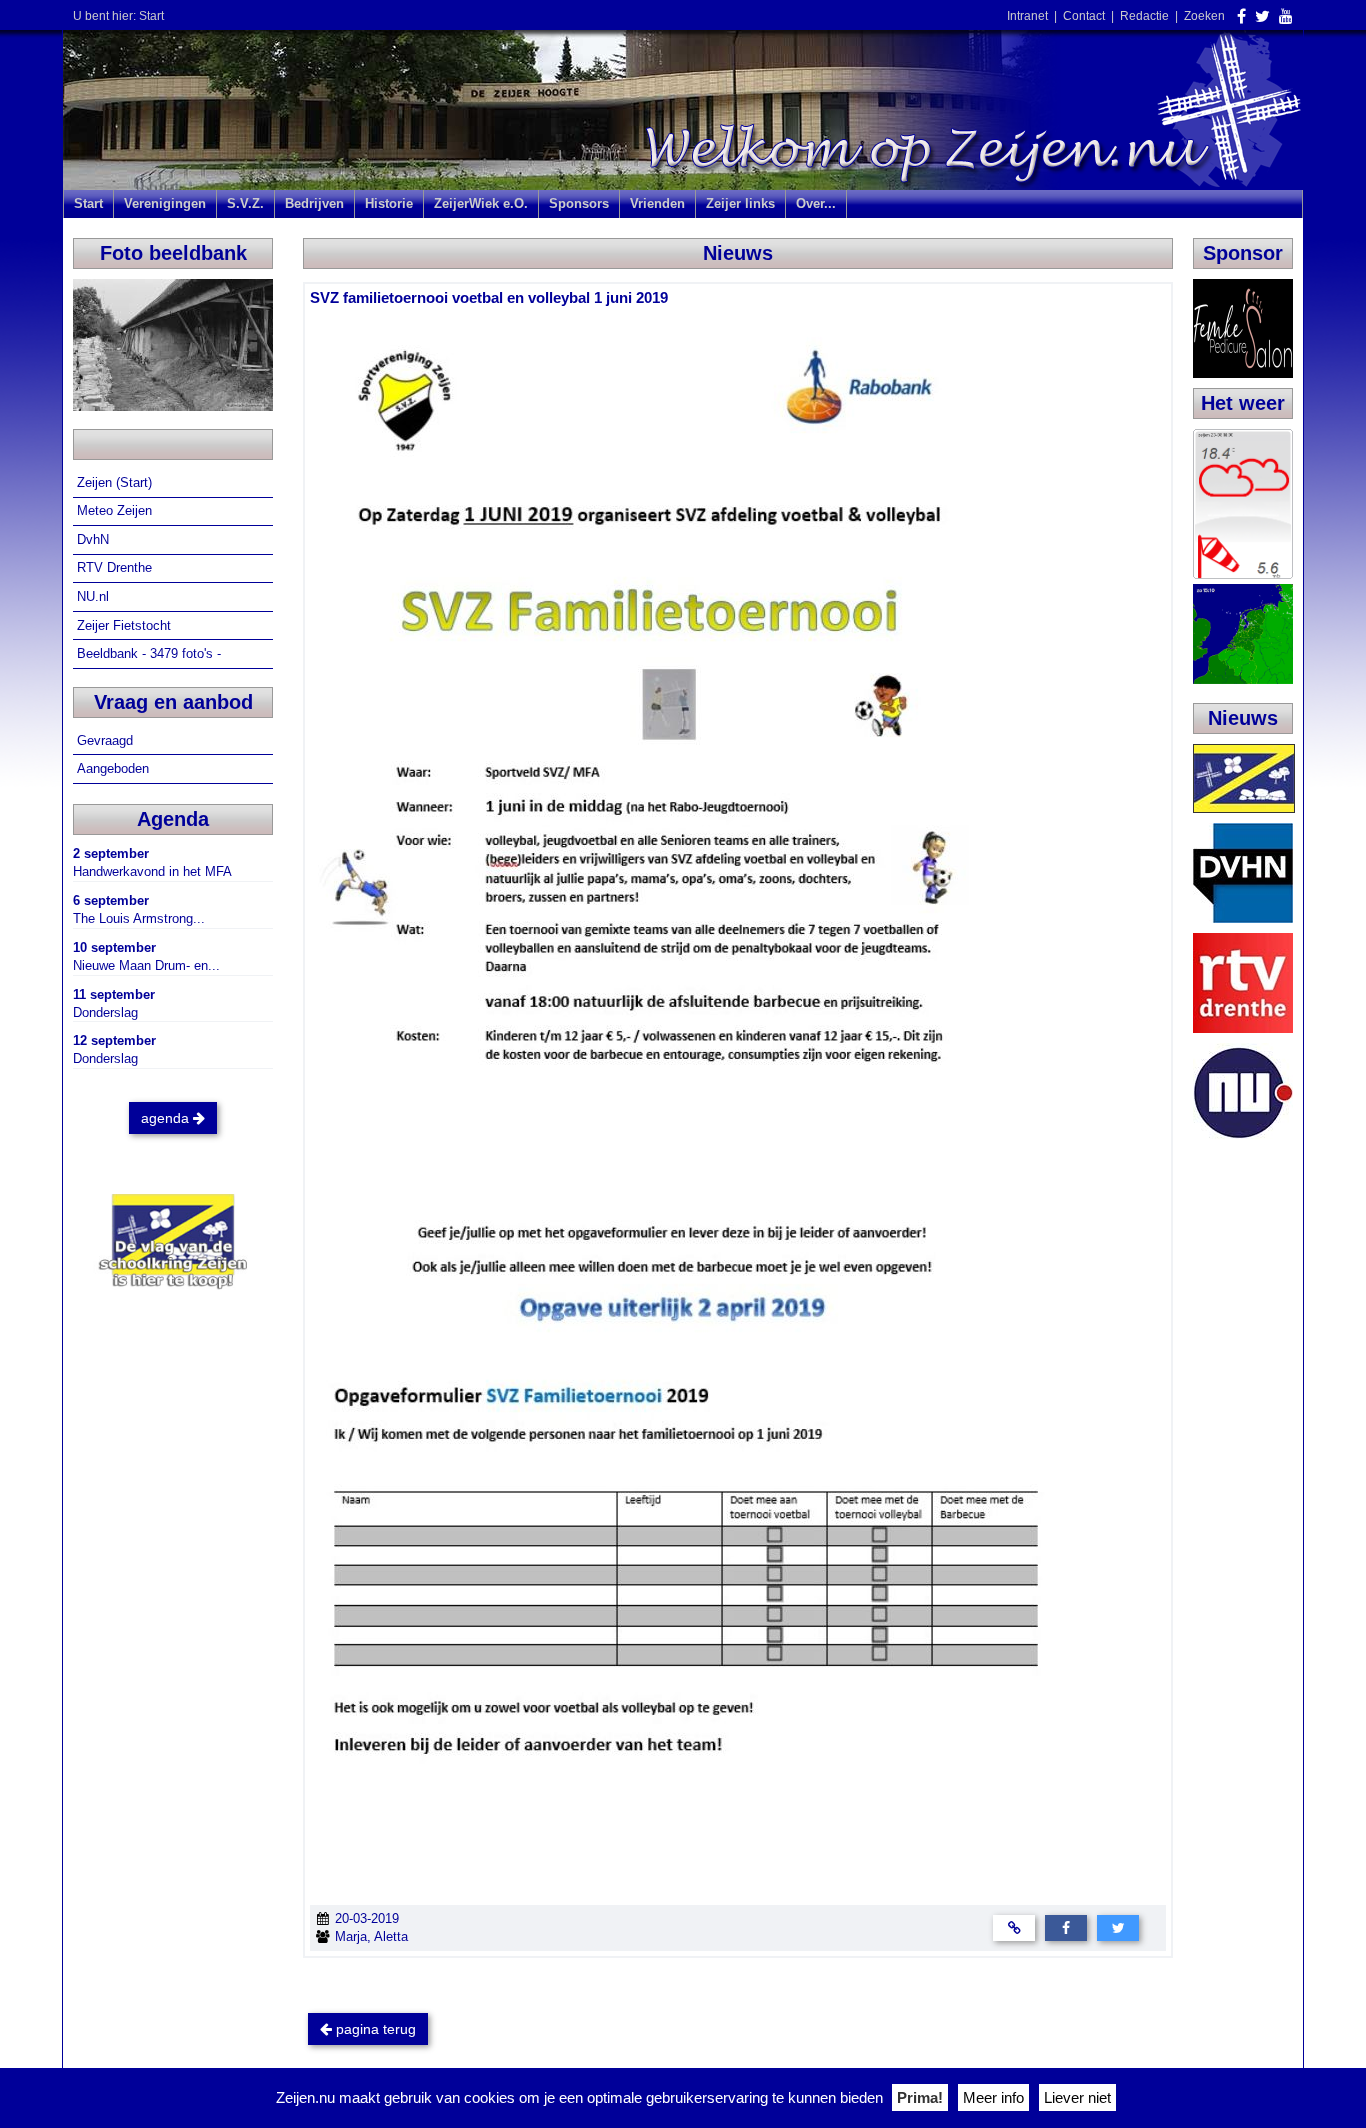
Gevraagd (107, 740)
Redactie (1144, 16)
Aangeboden (115, 768)
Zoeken (1204, 16)
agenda (167, 1118)
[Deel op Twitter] (1118, 1927)
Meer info (993, 2097)
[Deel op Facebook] (1066, 1927)
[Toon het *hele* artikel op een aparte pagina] (1014, 1927)
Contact (1084, 16)
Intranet (1027, 16)
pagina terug (374, 2029)
